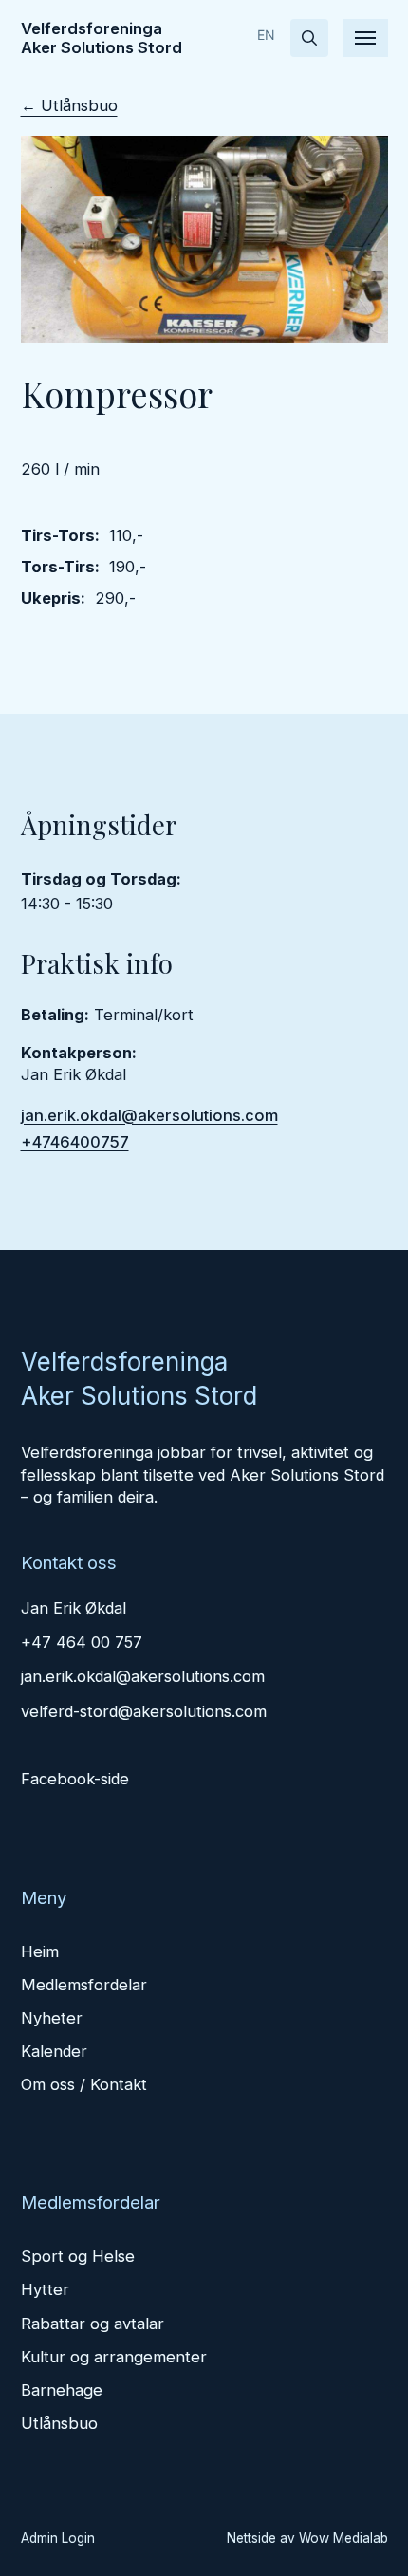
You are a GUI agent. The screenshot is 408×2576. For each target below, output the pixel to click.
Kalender (54, 2051)
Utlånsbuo (59, 2423)
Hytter (45, 2289)
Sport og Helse (78, 2256)
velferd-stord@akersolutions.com (144, 1711)
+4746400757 (75, 1142)
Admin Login (58, 2538)
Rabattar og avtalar (93, 2324)
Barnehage (62, 2390)
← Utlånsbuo (69, 105)
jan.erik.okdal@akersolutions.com (149, 1115)
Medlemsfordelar (84, 1985)
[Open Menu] (365, 38)
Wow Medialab (343, 2538)
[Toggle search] (309, 38)
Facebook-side (75, 1779)
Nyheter (52, 2018)
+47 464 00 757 (82, 1642)
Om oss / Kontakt (84, 2084)
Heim (40, 1951)
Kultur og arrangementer (114, 2357)
